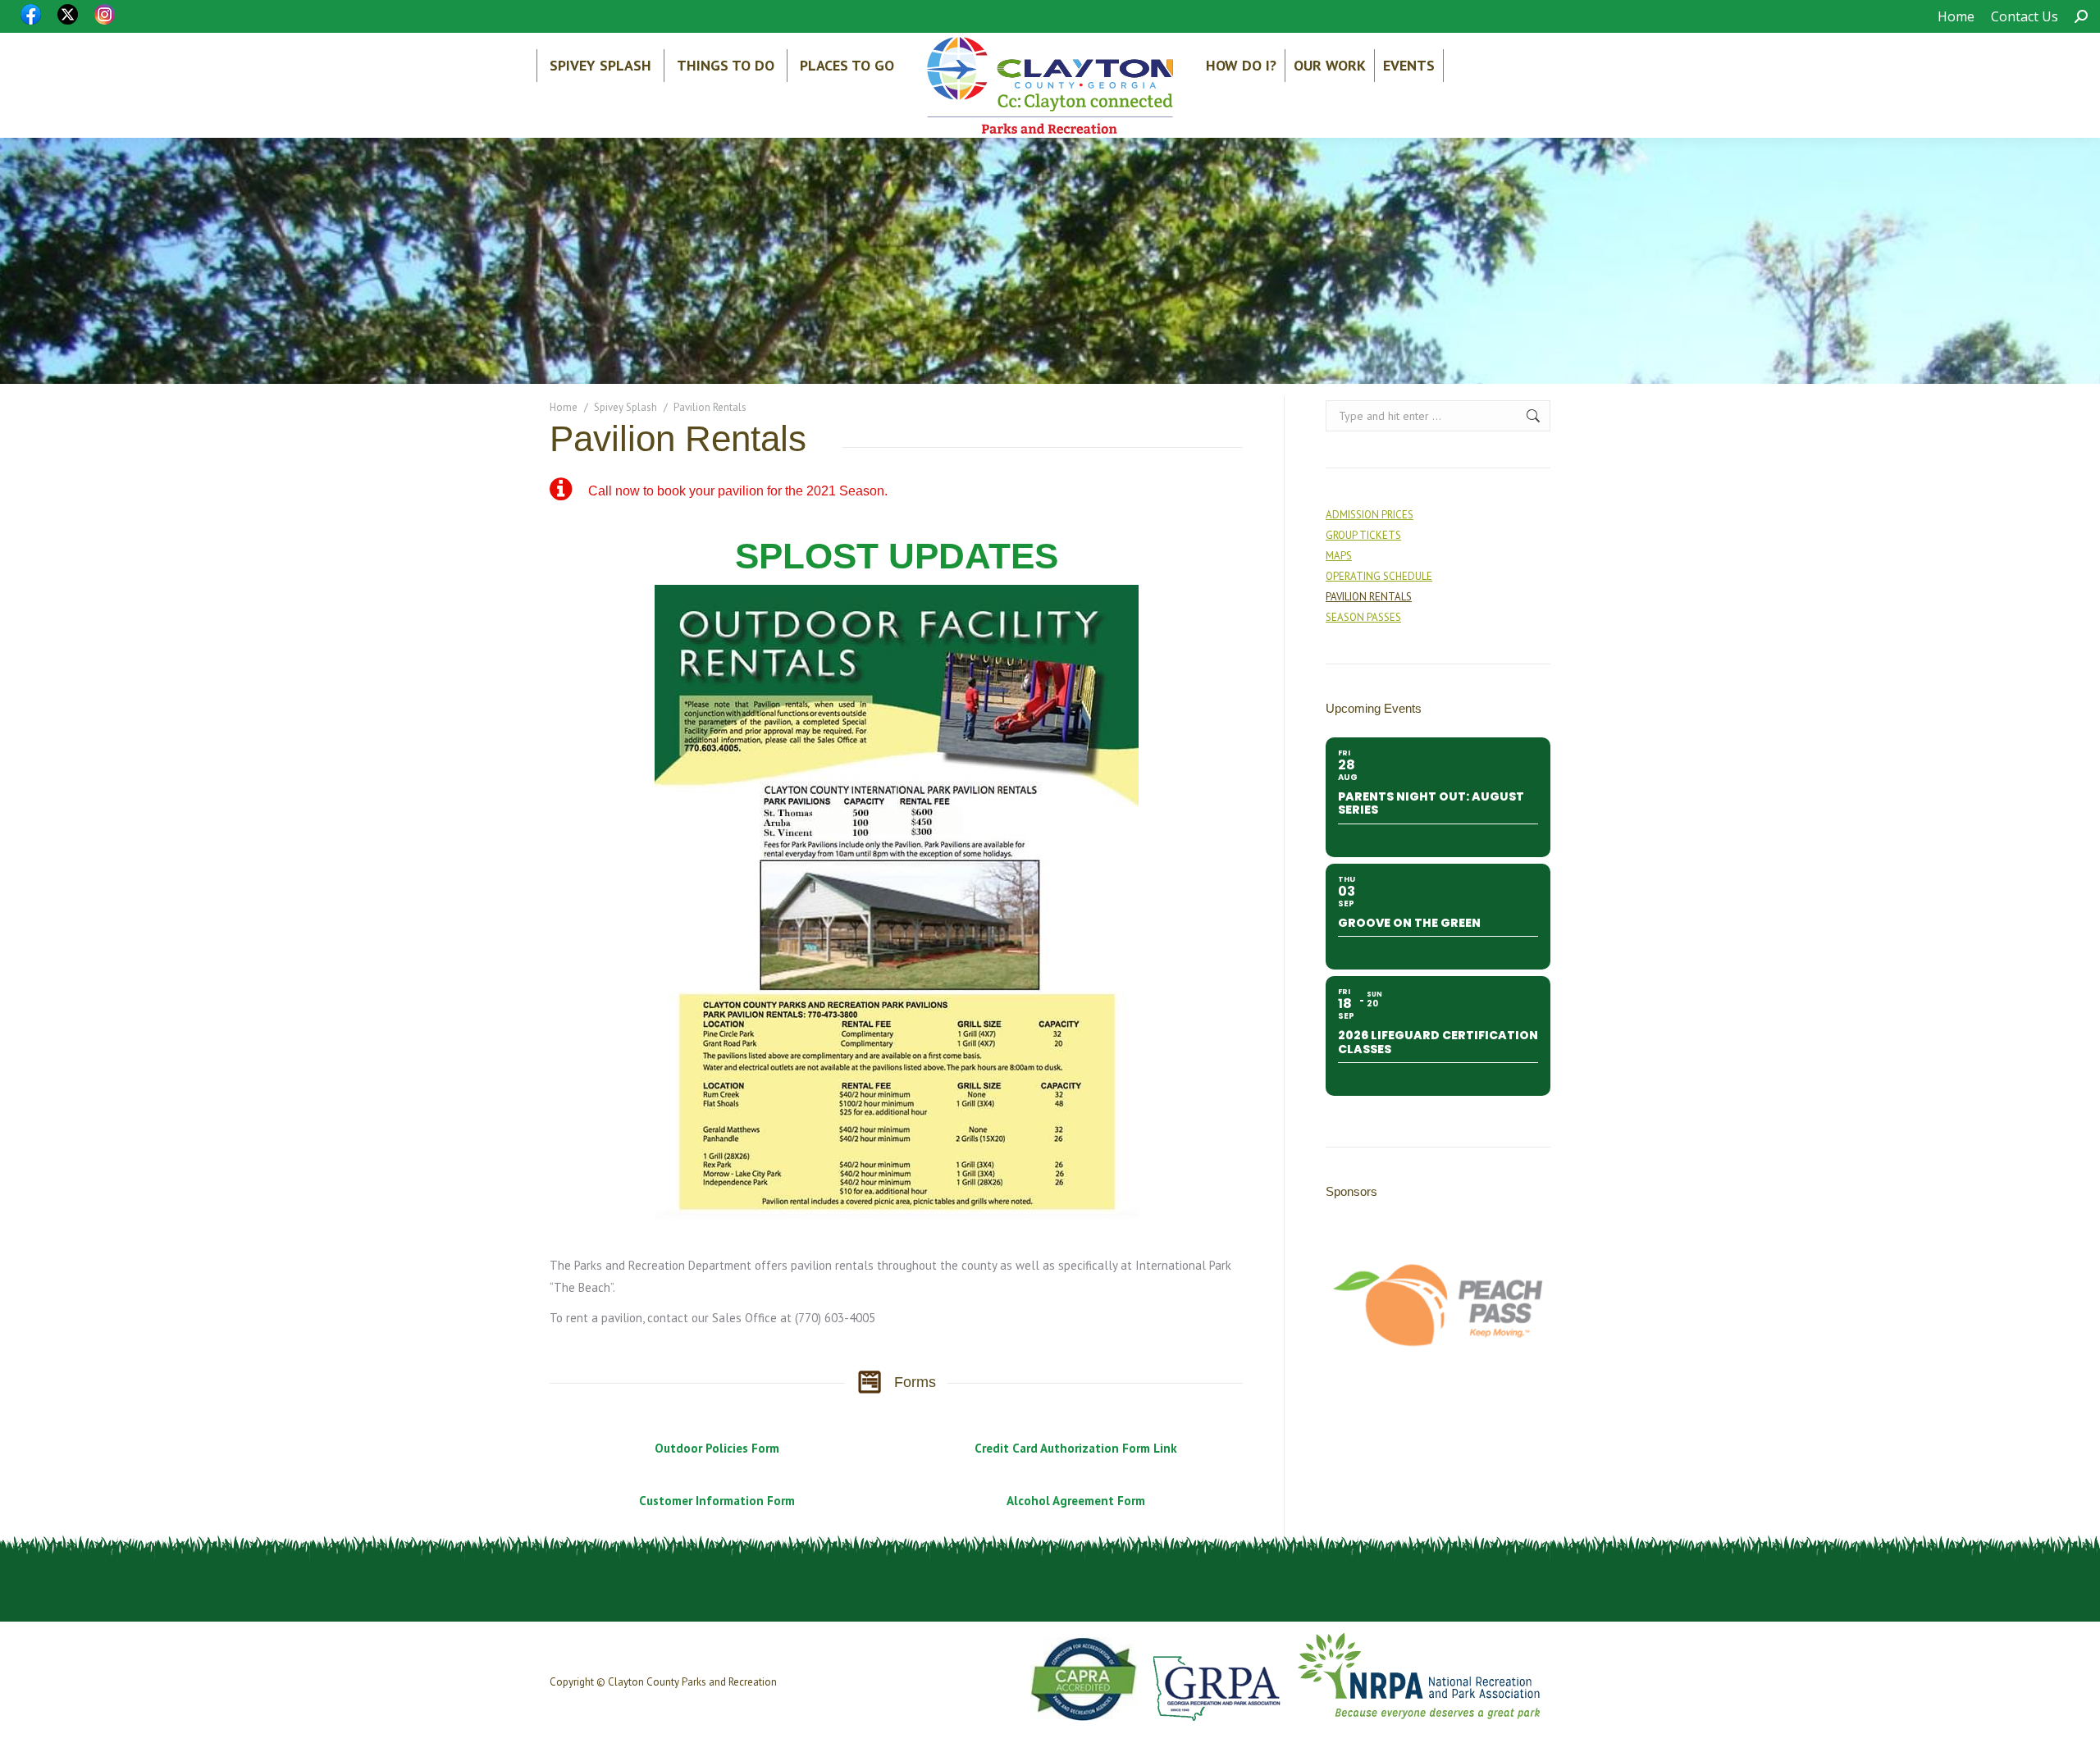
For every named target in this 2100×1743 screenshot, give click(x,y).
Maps (1339, 556)
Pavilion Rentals (1369, 597)
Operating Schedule (1379, 576)
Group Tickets (1363, 535)
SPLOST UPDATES (897, 556)
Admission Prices (1370, 515)
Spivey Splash (600, 65)
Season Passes (1363, 617)
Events (1409, 65)
